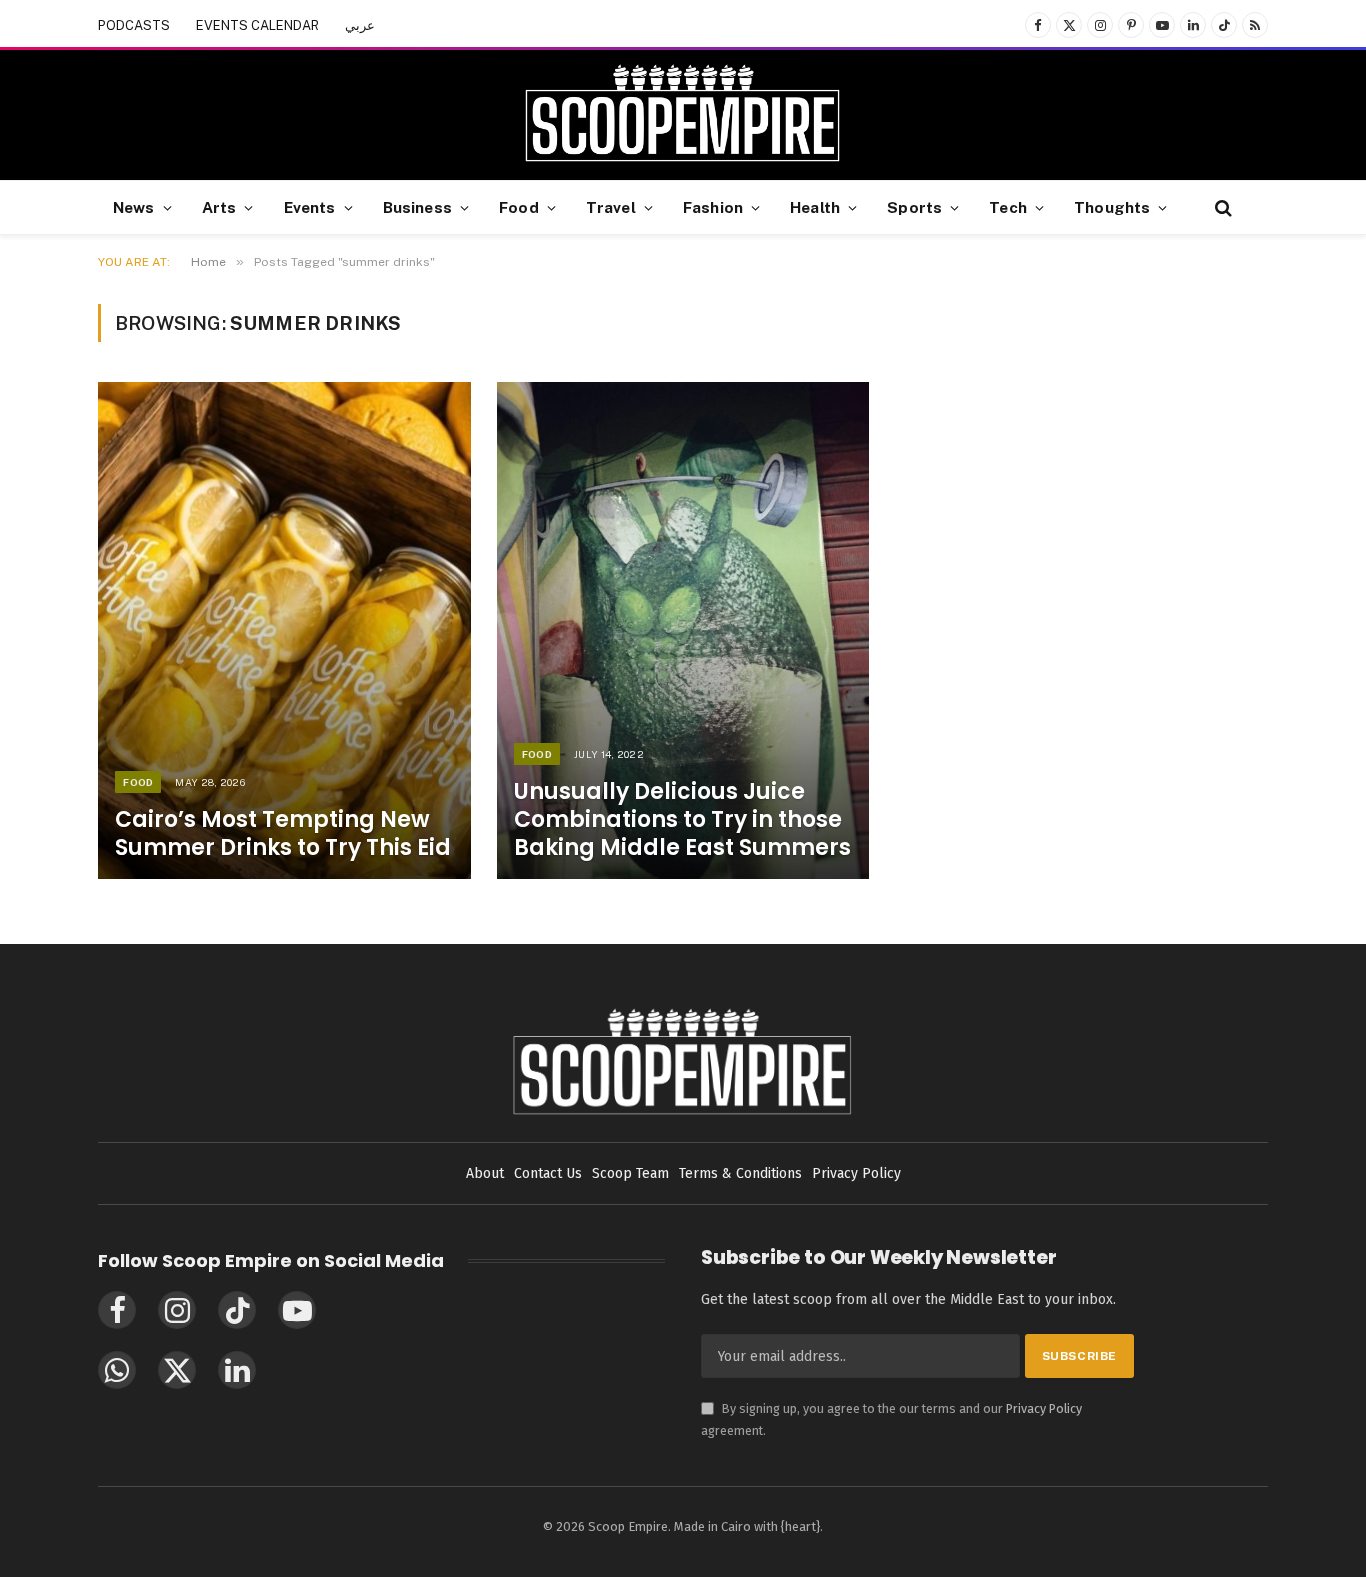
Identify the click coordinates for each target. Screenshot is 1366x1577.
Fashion (713, 207)
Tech (1008, 207)
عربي (360, 25)
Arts (219, 207)
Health (815, 207)
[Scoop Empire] (682, 115)
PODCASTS (134, 25)
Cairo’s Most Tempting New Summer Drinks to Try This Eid (283, 834)
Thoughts (1112, 207)
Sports (914, 207)
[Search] (1221, 207)
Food (519, 207)
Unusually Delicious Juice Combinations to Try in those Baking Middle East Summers (682, 820)
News (134, 207)
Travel (611, 207)
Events (310, 207)
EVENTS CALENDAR (257, 25)
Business (417, 207)
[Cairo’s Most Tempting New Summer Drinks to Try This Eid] (284, 630)
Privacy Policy (1044, 1408)
